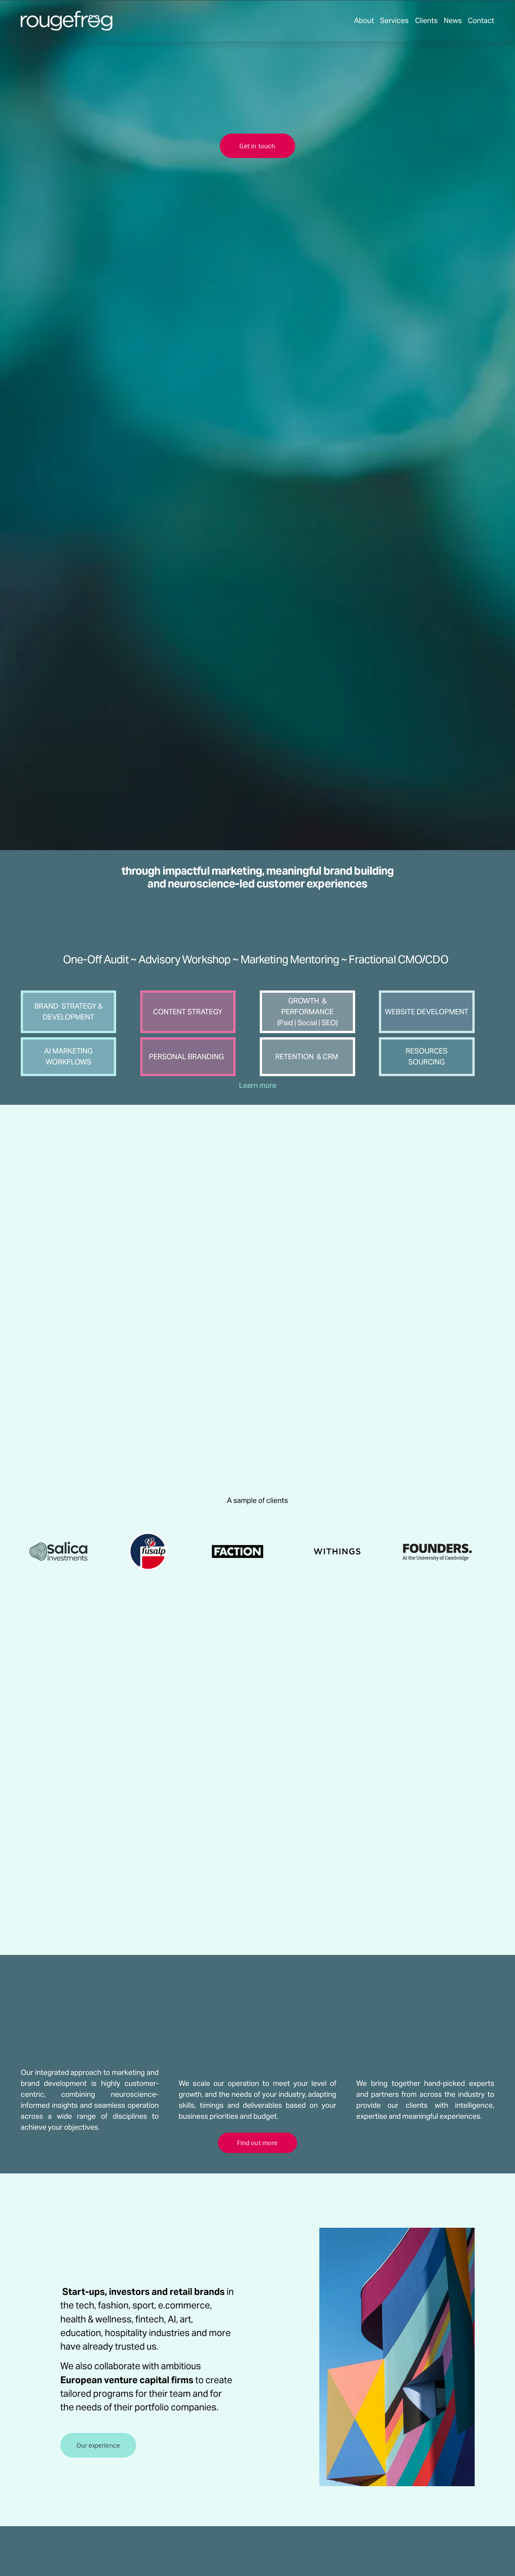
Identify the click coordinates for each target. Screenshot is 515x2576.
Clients (426, 20)
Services (394, 20)
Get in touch (257, 146)
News (453, 20)
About (364, 20)
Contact (481, 20)
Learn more (258, 1085)
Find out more (257, 2143)
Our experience (98, 2445)
